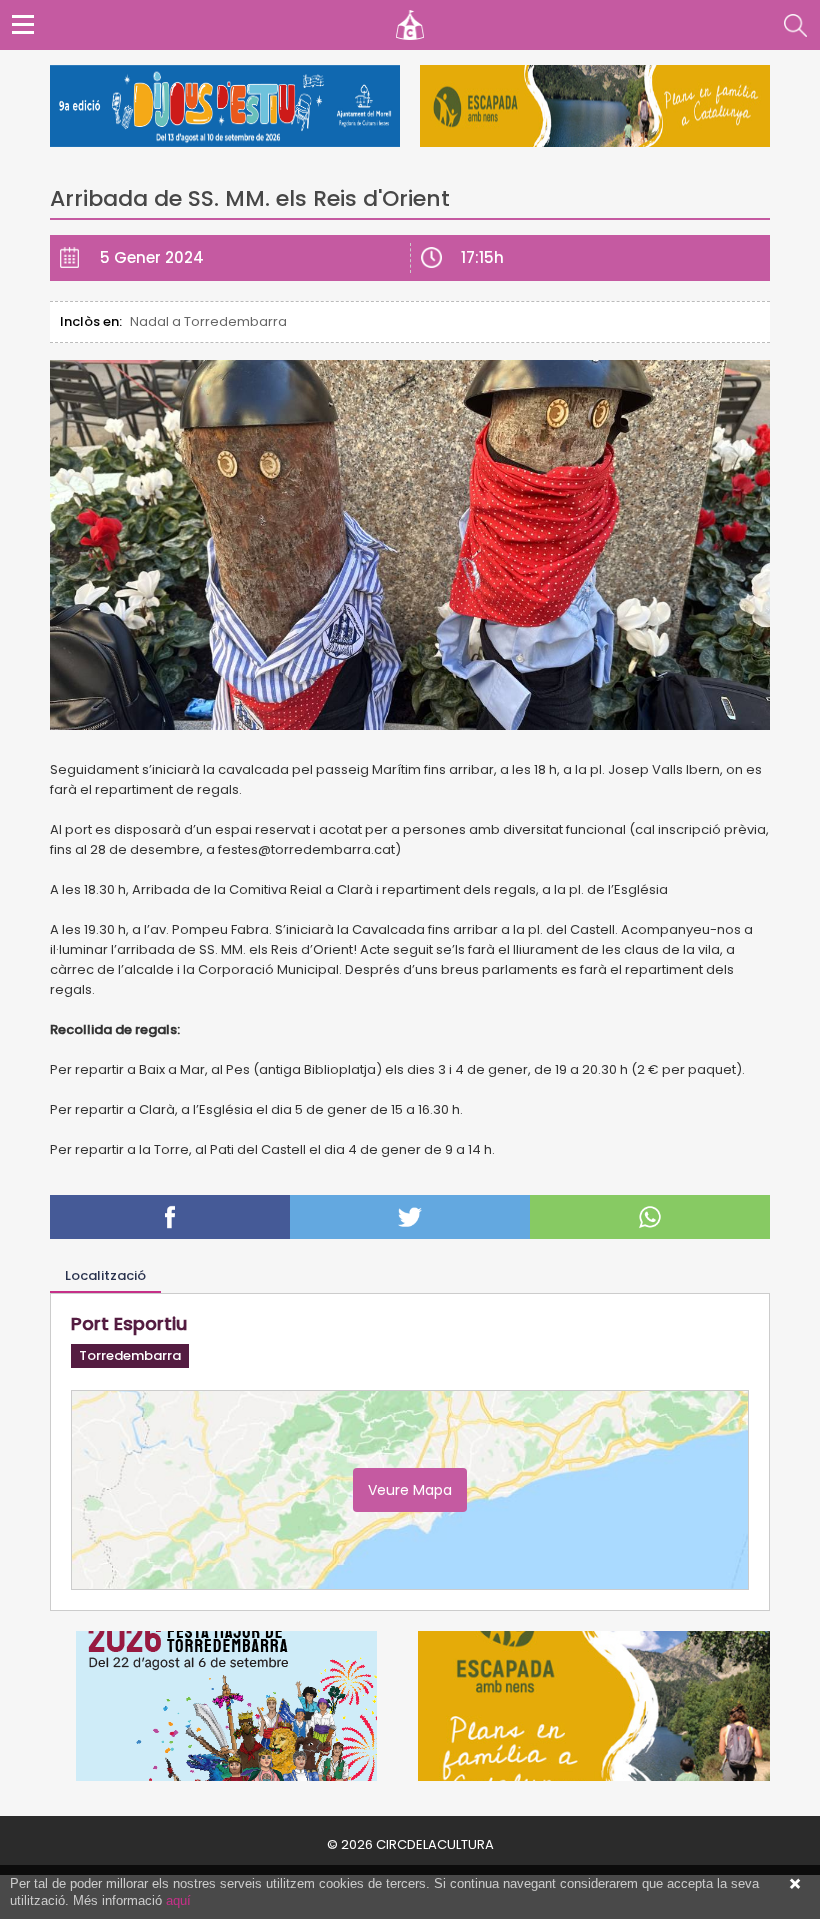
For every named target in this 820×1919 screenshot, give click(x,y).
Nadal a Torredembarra (208, 321)
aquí (178, 1900)
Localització (105, 1275)
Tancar (795, 1884)
